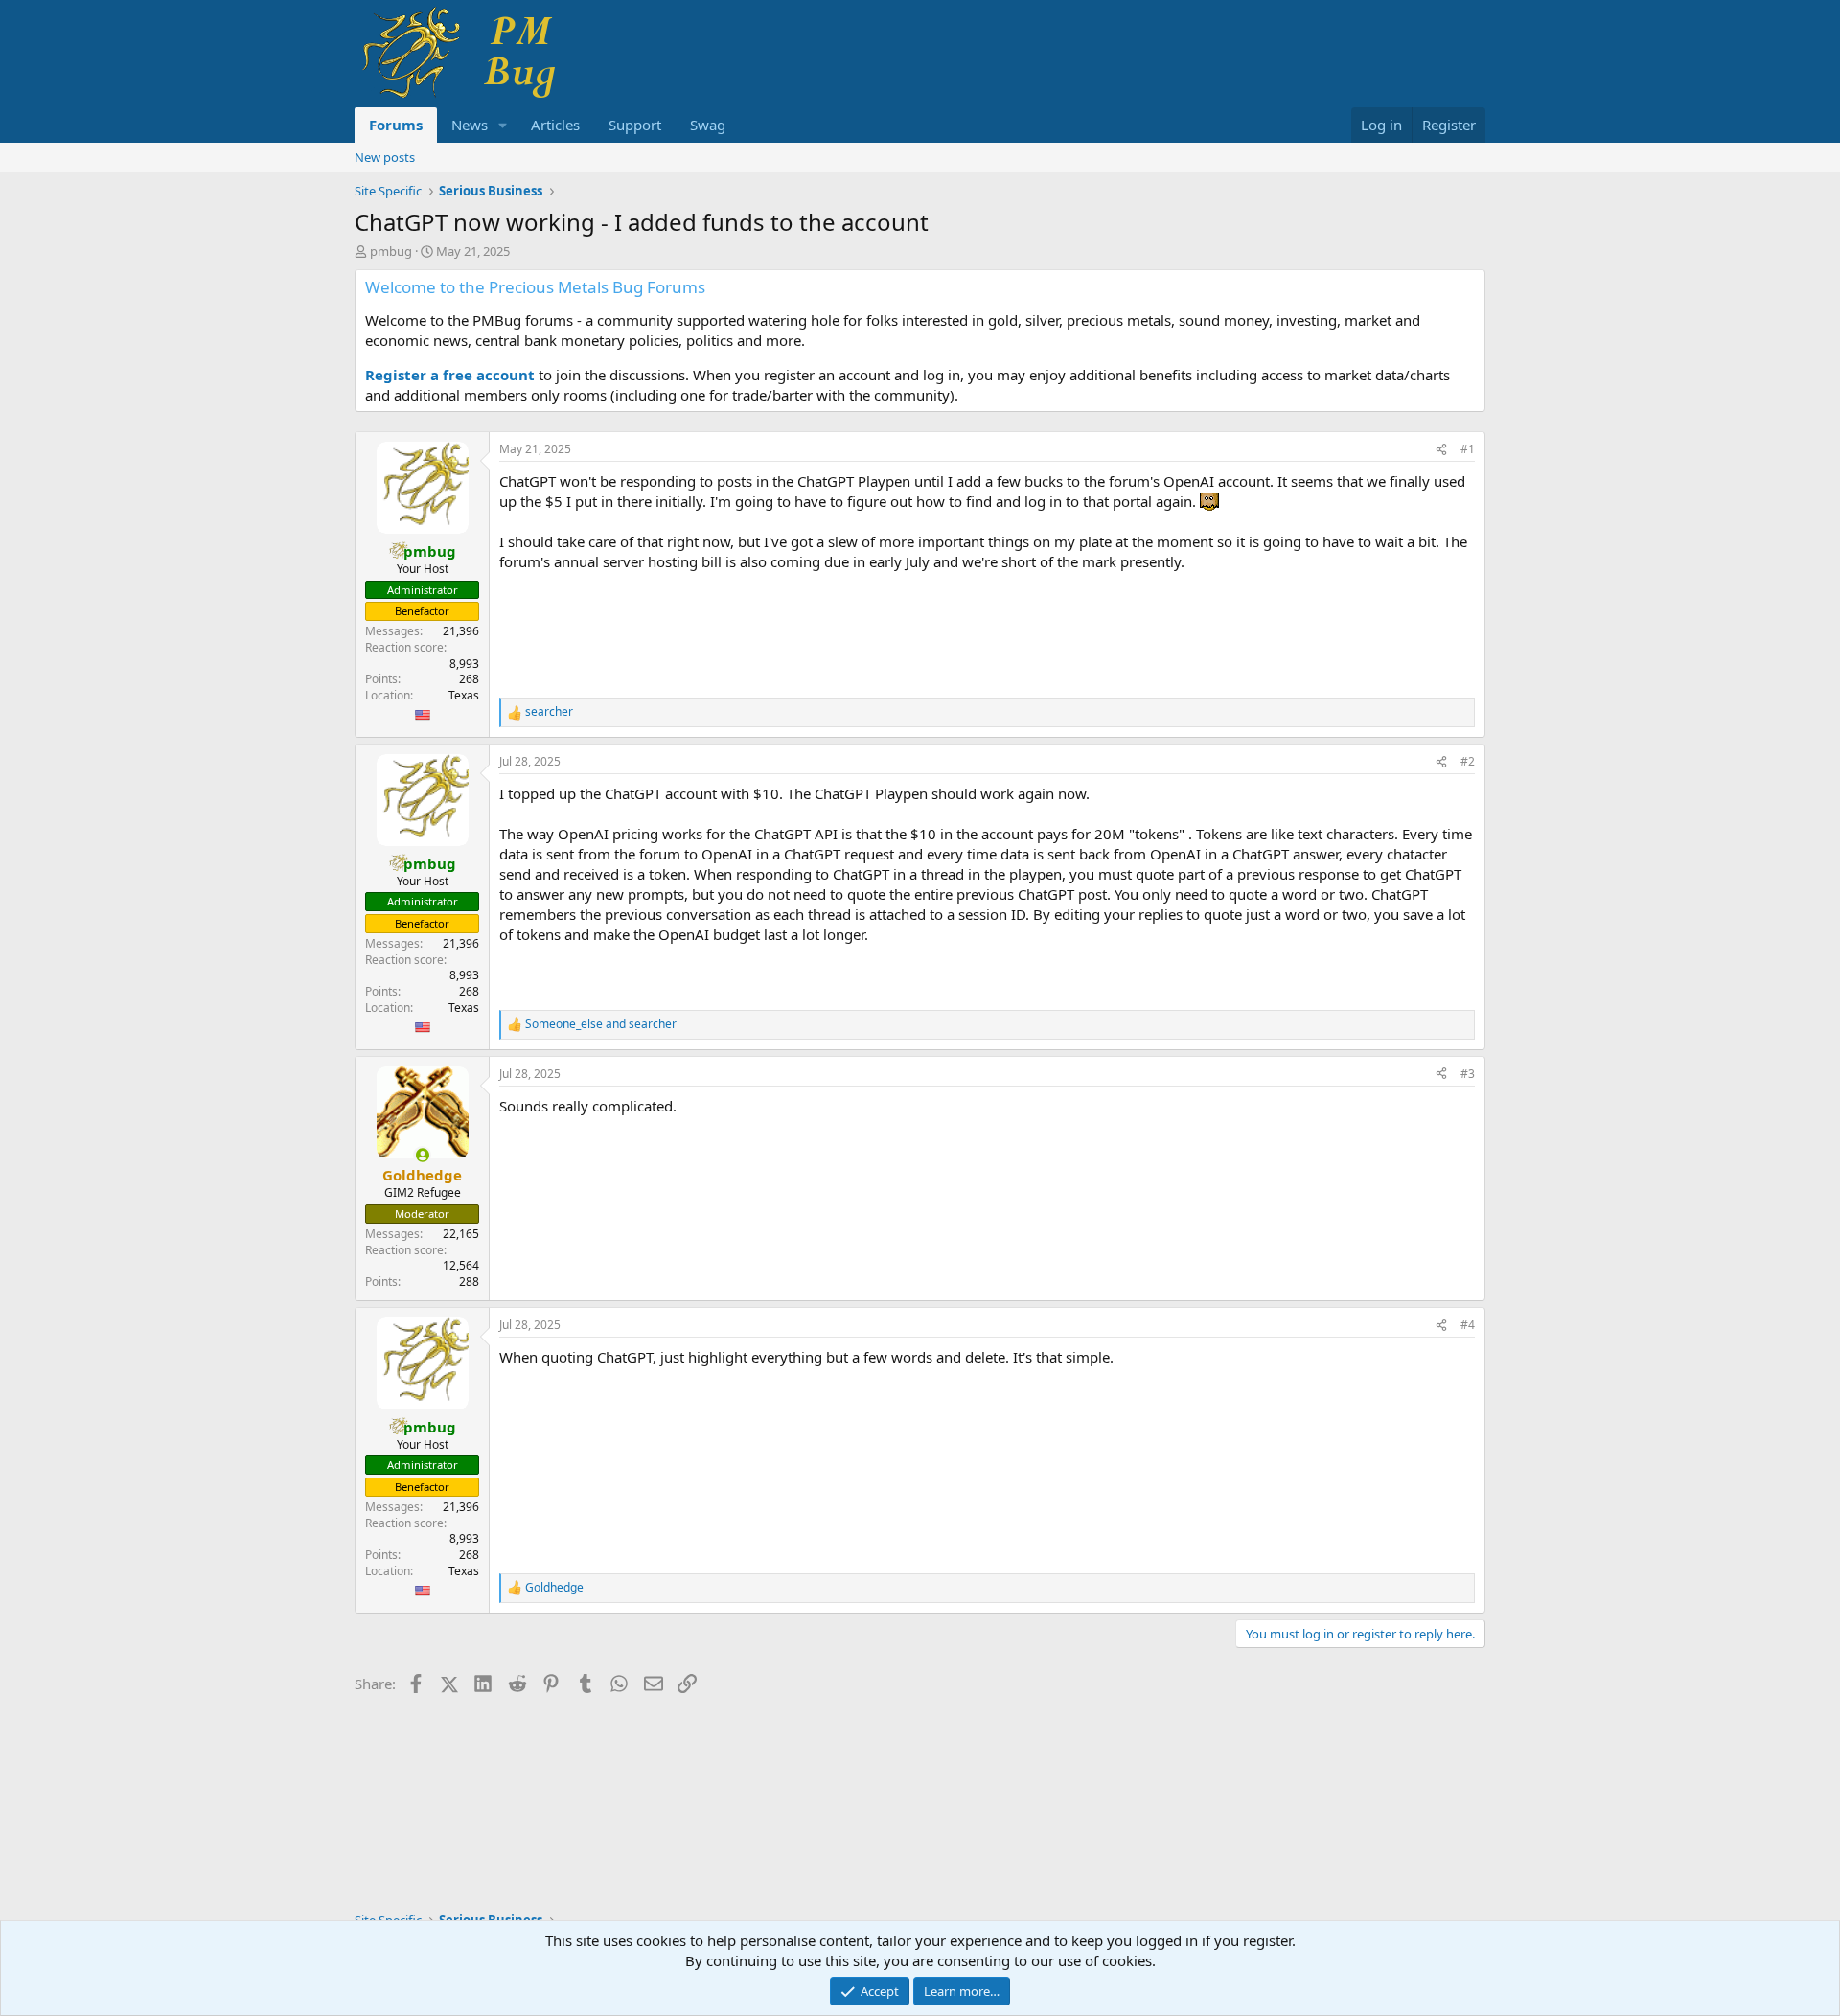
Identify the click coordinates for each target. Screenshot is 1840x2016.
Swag (708, 125)
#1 (1468, 449)
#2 (1468, 761)
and (601, 1024)
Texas (464, 695)
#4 (1468, 1325)
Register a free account (450, 375)
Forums (396, 125)
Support (635, 125)
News (470, 125)
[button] (503, 125)
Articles (555, 125)
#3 (1468, 1074)
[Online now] (422, 1155)
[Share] (1441, 450)
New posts (385, 157)
